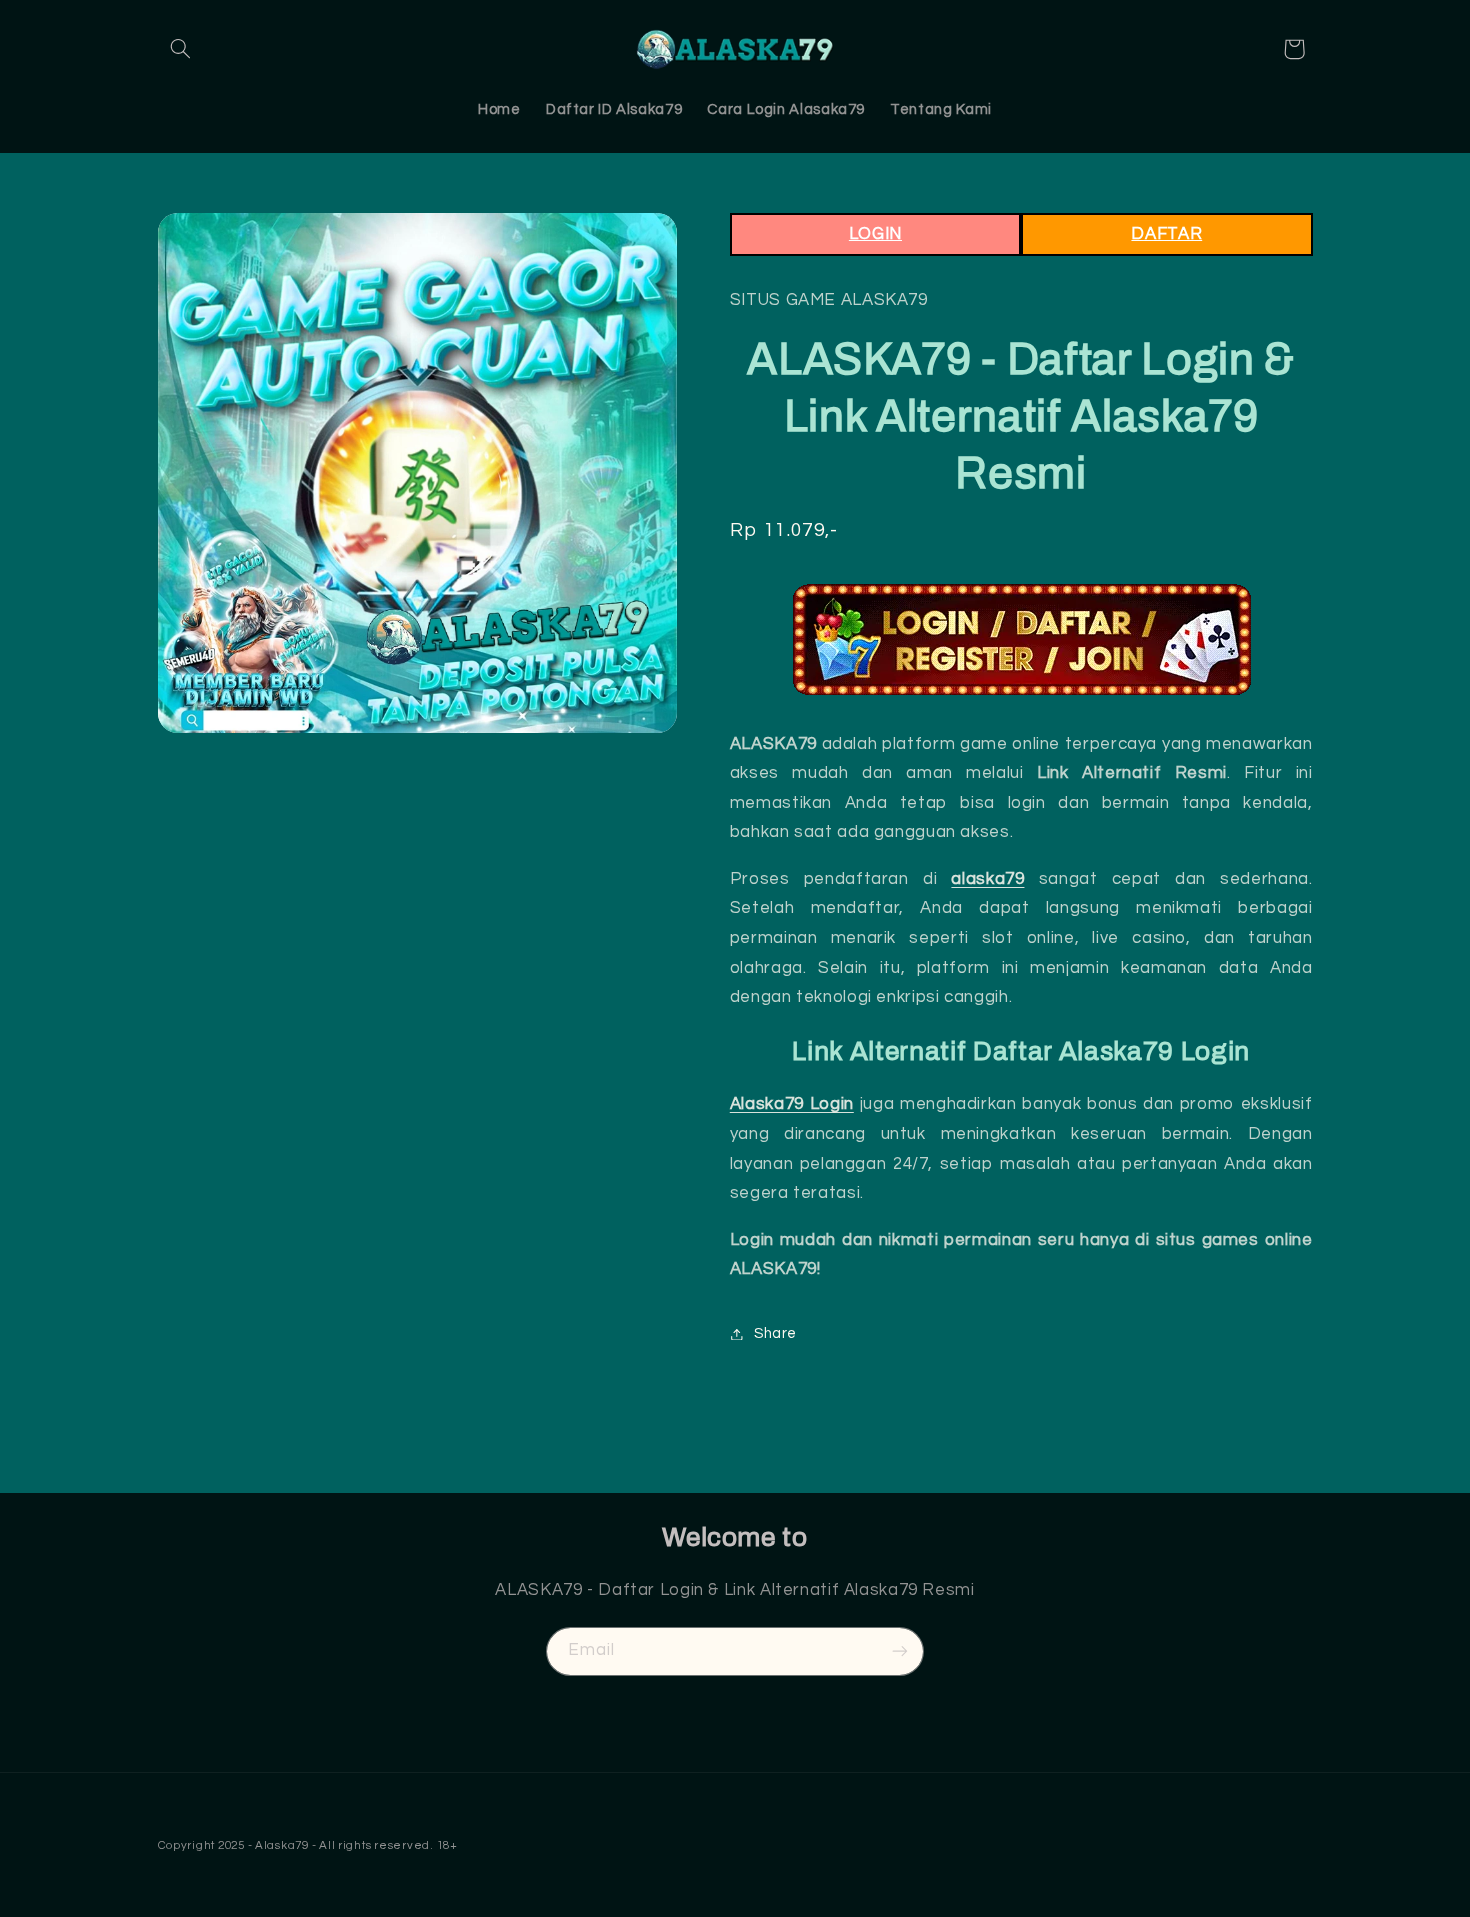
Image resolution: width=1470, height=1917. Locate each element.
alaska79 (987, 879)
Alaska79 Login (792, 1104)
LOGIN (875, 234)
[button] (181, 49)
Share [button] (775, 1333)
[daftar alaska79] (1021, 639)
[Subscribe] (900, 1651)
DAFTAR (1166, 234)
